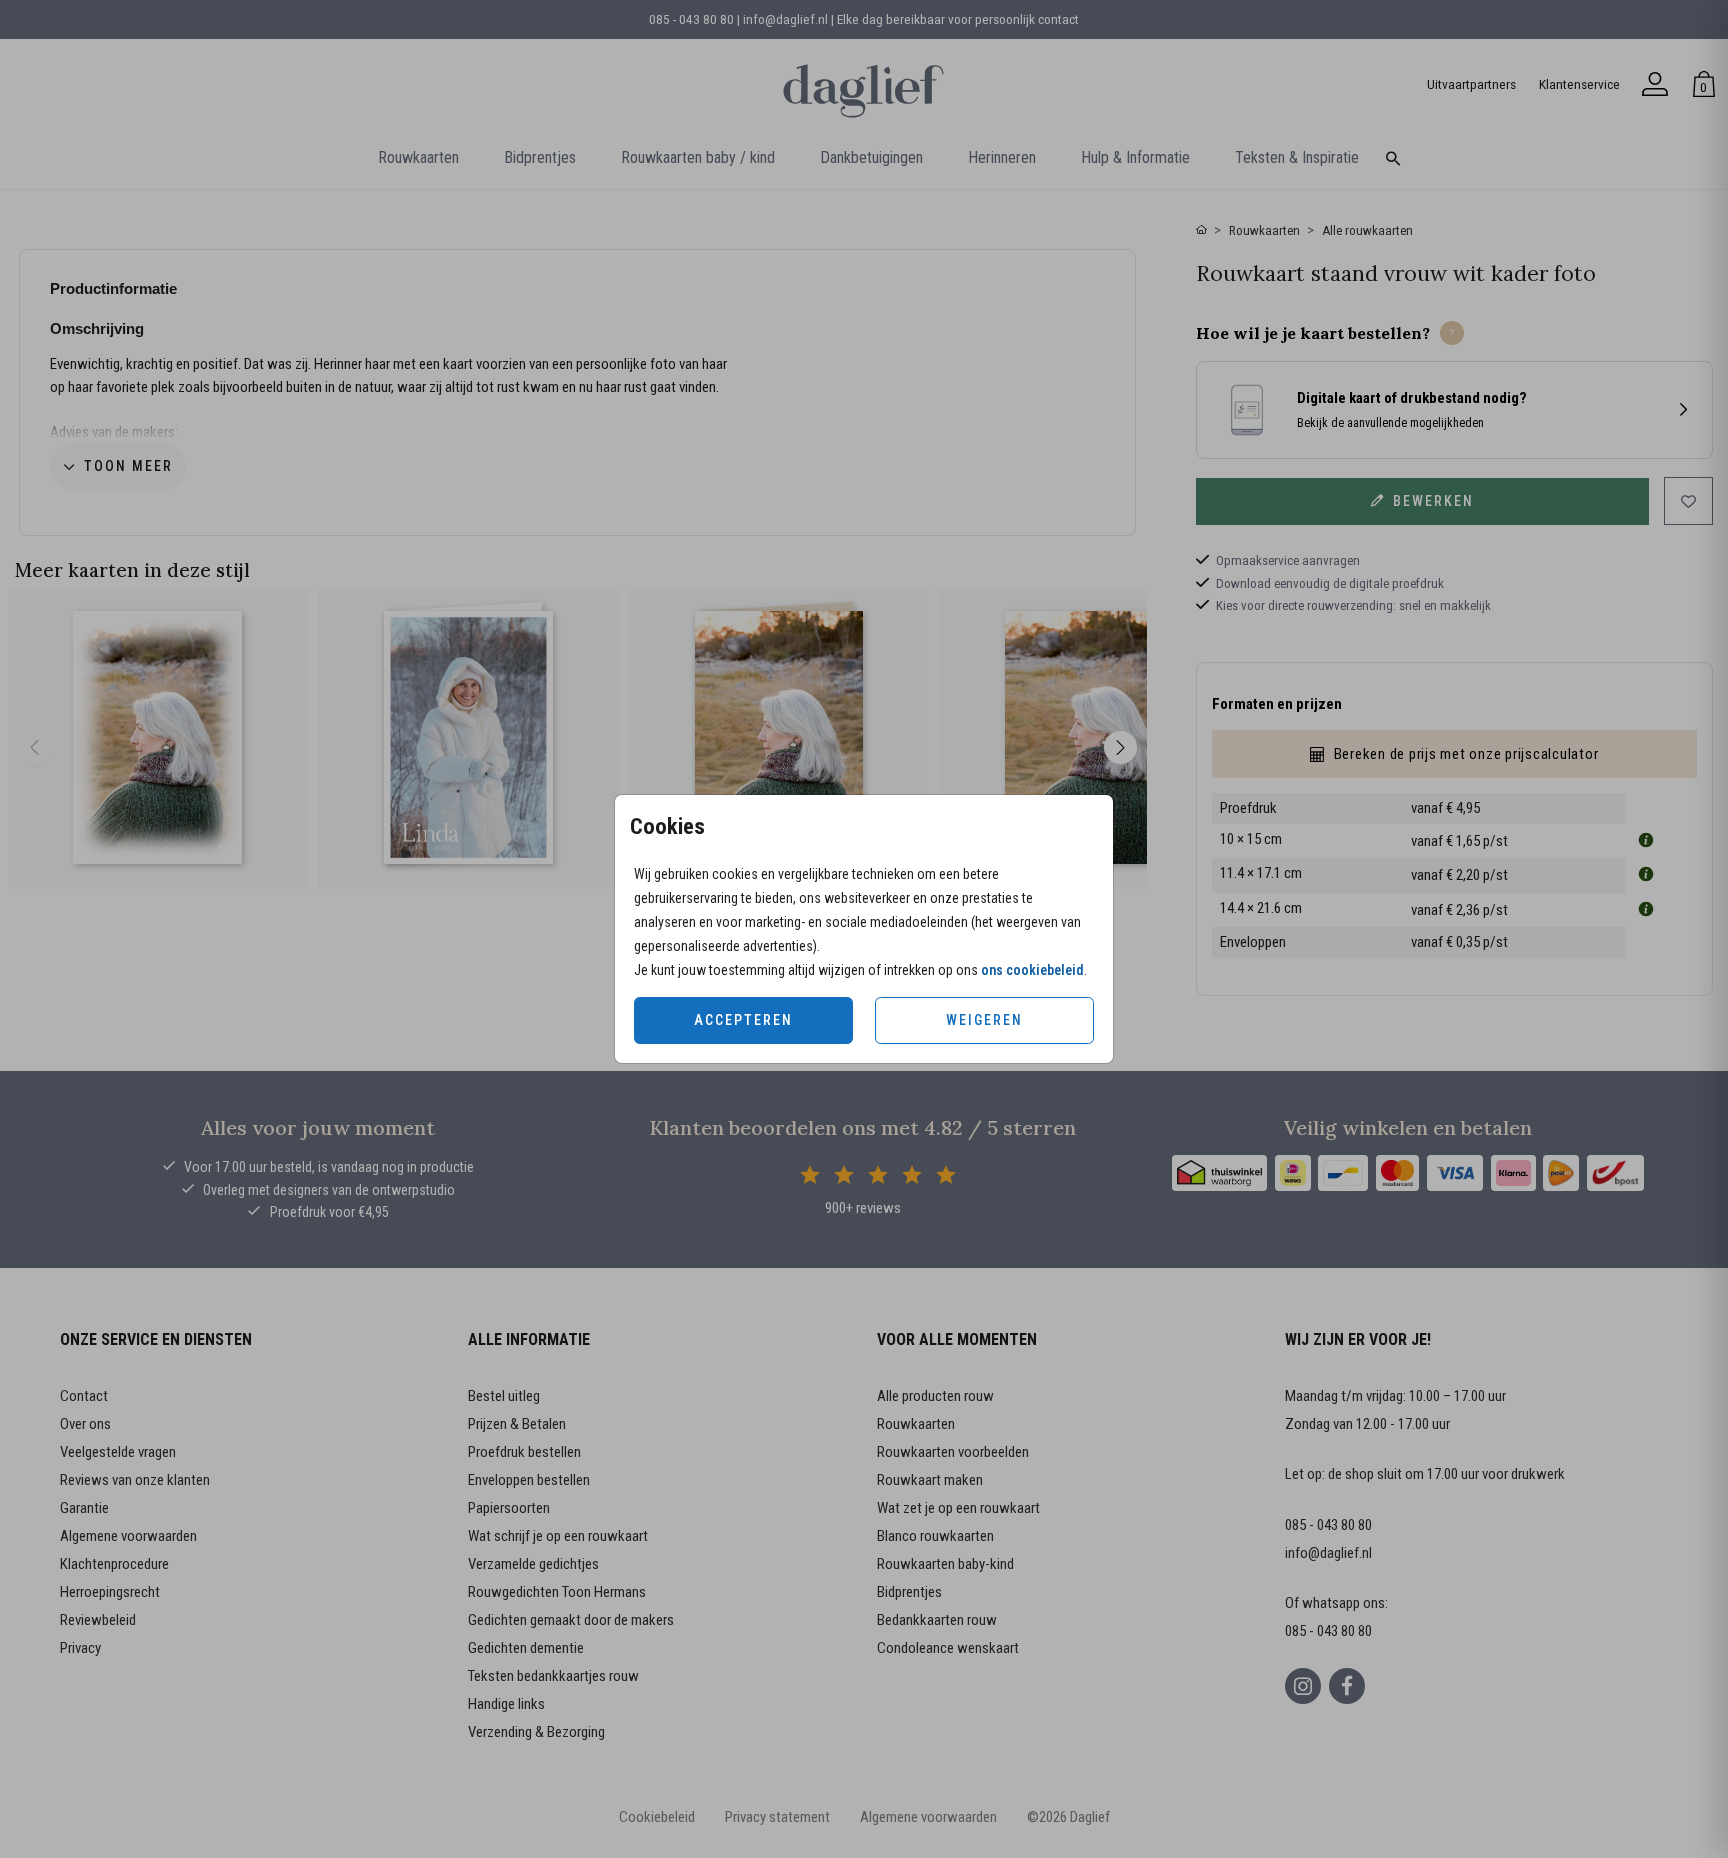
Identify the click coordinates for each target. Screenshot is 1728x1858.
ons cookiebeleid (1032, 970)
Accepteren (743, 1020)
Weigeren (984, 1020)
